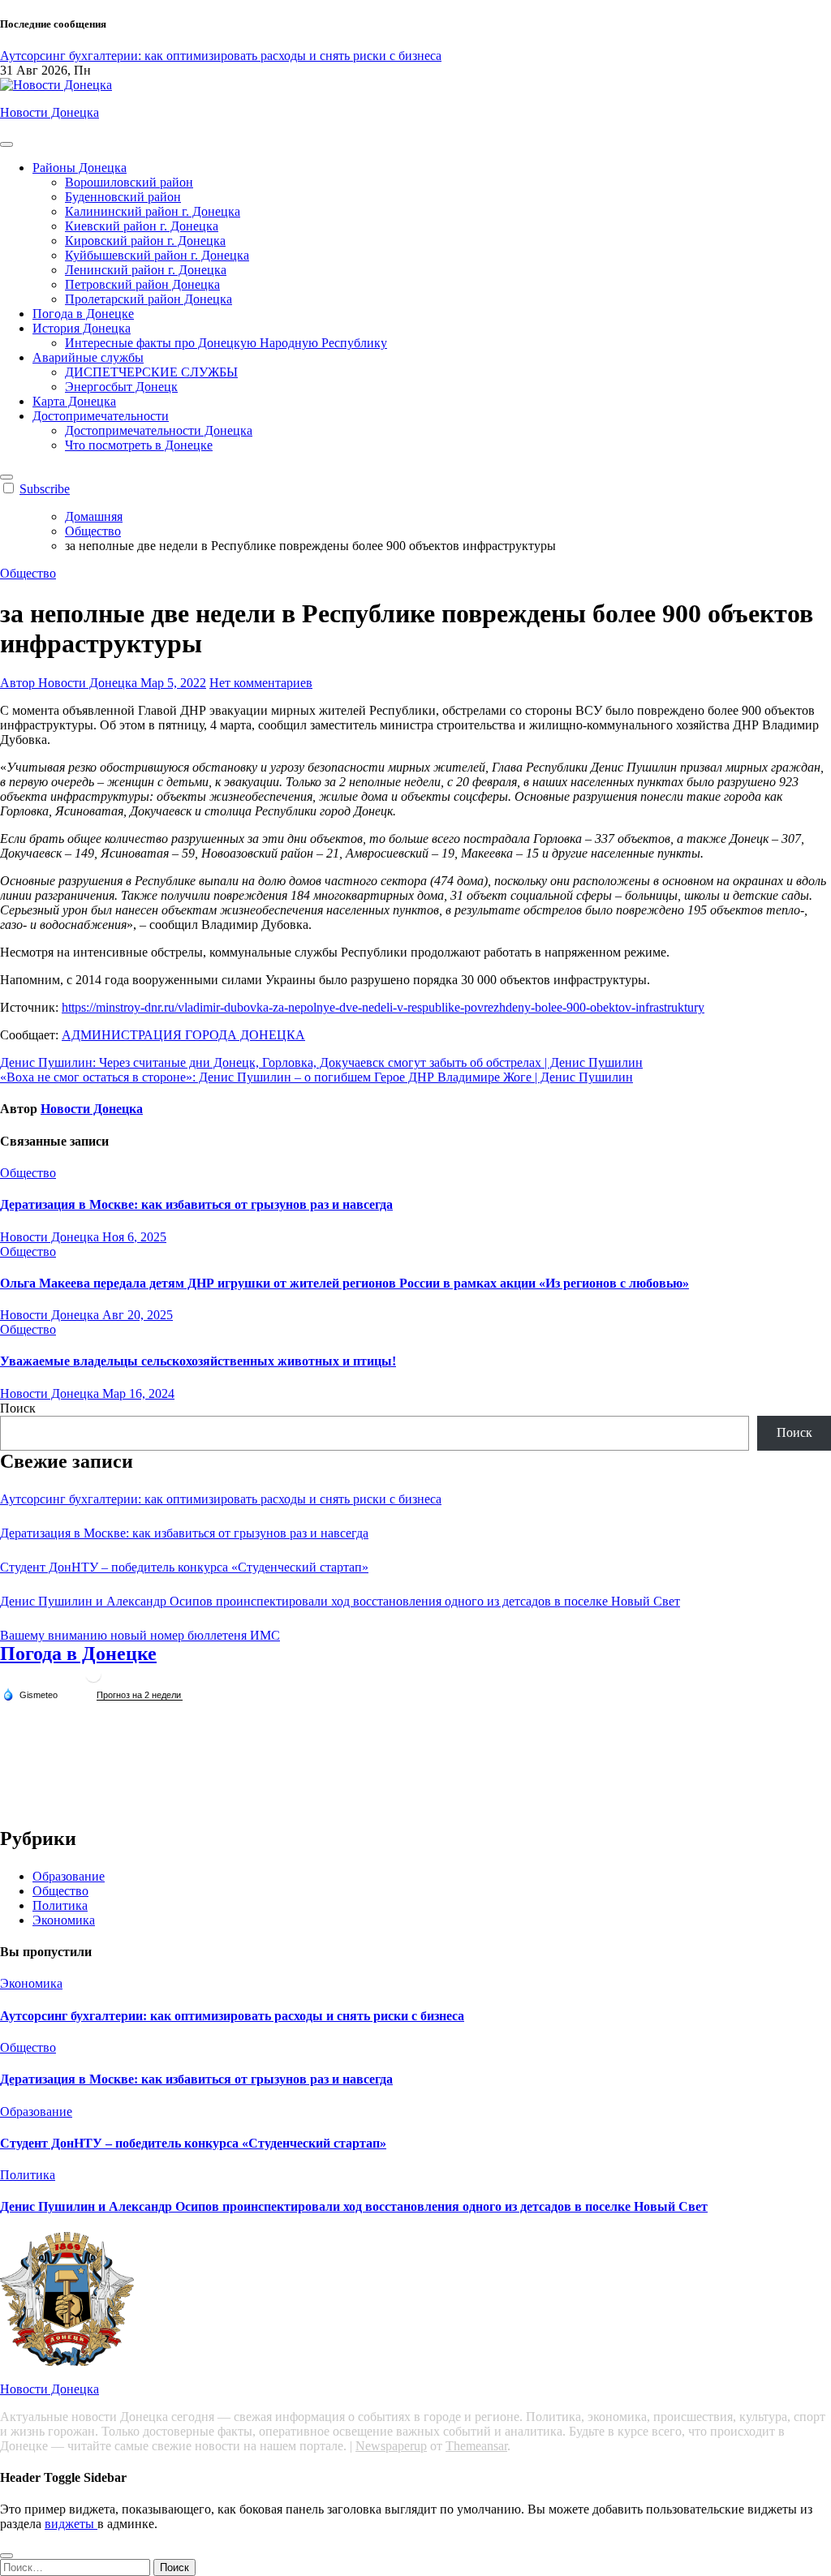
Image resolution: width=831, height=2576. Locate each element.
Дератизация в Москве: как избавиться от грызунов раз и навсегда (196, 1204)
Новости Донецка (50, 112)
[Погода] (30, 1694)
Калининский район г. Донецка (153, 211)
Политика (60, 1905)
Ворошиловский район (129, 182)
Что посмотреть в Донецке (139, 445)
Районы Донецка (80, 168)
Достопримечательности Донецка (159, 430)
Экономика (64, 1920)
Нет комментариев (261, 683)
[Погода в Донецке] (93, 1681)
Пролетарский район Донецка (149, 299)
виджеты (71, 2524)
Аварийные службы (88, 357)
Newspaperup (391, 2446)
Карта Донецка (74, 401)
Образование (69, 1876)
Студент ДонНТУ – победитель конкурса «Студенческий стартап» (184, 1567)
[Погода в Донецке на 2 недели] (140, 1695)
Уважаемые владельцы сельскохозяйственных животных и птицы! (198, 1361)
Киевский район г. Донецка (142, 226)
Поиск (18, 1408)
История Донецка (82, 328)
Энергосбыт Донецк (121, 387)
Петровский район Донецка (142, 284)
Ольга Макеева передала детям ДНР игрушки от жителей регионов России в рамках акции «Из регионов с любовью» (344, 1283)
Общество (28, 573)
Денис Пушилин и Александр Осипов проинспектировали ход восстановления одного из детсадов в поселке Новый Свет (340, 1601)
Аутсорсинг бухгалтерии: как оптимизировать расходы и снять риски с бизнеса (221, 1499)
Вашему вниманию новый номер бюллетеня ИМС (140, 1635)
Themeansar (476, 2446)
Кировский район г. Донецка (145, 241)
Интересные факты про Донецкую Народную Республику (226, 343)
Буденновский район (123, 197)
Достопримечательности (101, 416)
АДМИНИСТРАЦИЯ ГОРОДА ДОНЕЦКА (183, 1035)
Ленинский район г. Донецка (146, 270)
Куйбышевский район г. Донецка (157, 255)
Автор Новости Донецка (70, 683)
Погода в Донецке (83, 314)
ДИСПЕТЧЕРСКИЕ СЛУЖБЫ (151, 372)
